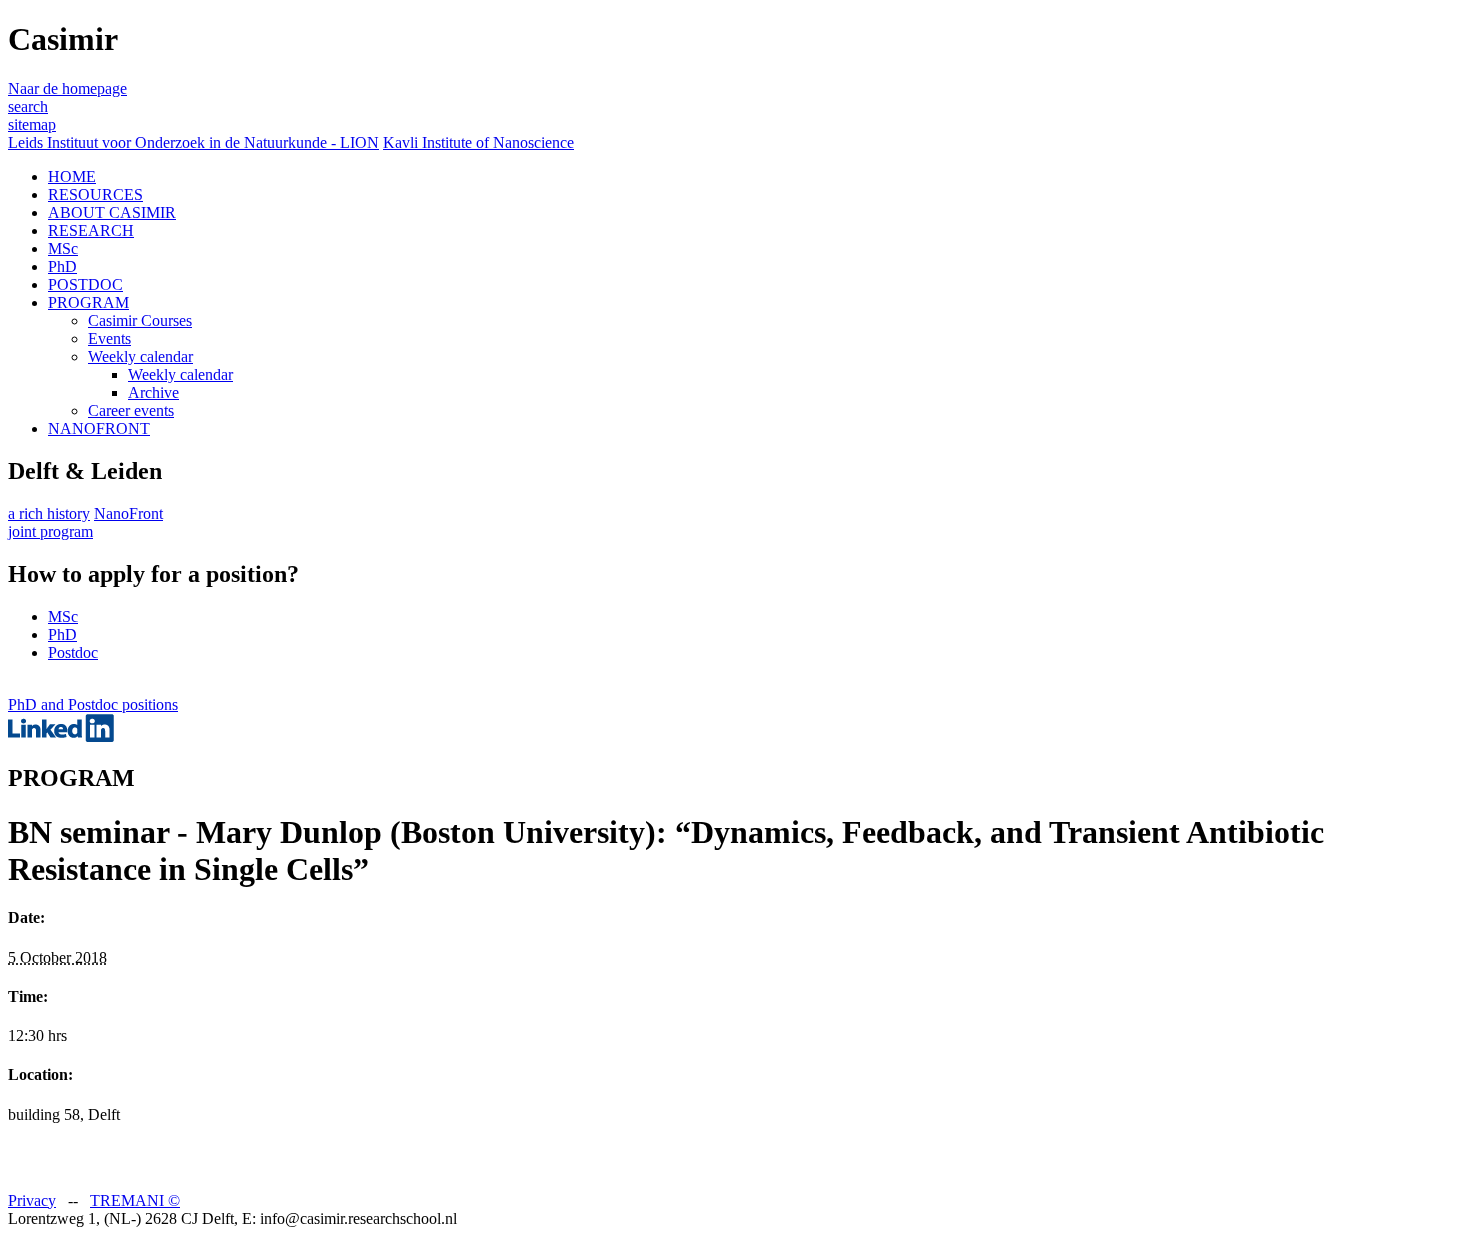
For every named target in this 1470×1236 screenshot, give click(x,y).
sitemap (32, 124)
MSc (63, 248)
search (28, 106)
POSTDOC (85, 284)
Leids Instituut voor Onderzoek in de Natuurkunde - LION (193, 142)
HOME (72, 176)
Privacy (32, 1200)
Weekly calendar (140, 356)
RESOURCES (95, 194)
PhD (62, 266)
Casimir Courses (140, 320)
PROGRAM (88, 302)
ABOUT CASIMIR (112, 212)
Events (109, 338)
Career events (131, 410)
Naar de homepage (67, 88)
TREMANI (135, 1200)
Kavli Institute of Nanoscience (478, 142)
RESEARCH (91, 230)
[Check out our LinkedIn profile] (61, 736)
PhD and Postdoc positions (93, 704)
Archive (153, 392)
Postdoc (73, 652)
